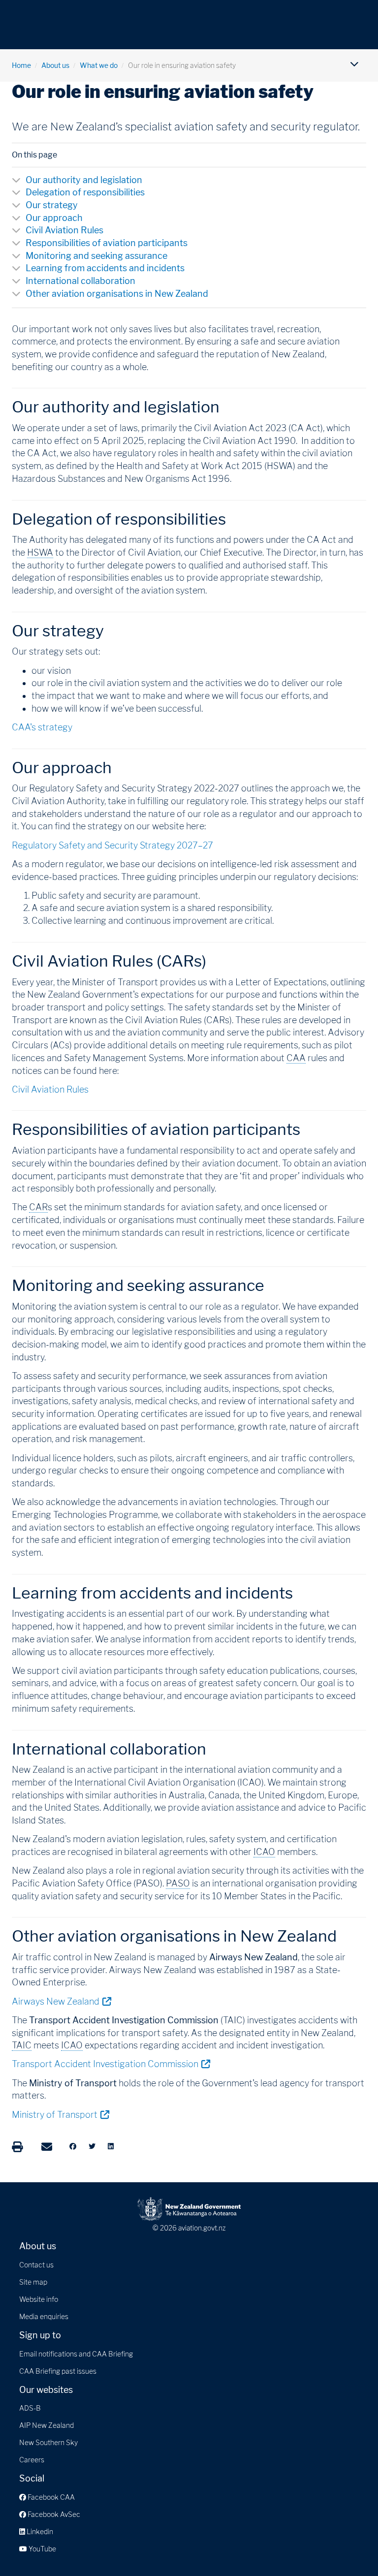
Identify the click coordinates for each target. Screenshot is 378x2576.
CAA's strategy (42, 727)
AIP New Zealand (47, 2425)
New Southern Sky (48, 2442)
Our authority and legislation (84, 180)
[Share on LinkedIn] (111, 2146)
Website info (39, 2299)
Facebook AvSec (53, 2514)
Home (21, 65)
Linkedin (39, 2531)
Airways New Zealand (61, 2001)
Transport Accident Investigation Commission (111, 2064)
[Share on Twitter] (92, 2146)
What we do (99, 65)
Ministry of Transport (60, 2114)
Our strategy (52, 205)
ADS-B (30, 2408)
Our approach (54, 218)
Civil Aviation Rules (64, 230)
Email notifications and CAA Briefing (76, 2354)
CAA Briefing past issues (58, 2371)
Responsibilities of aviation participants (107, 243)
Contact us (36, 2265)
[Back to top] (350, 2548)
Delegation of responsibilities (85, 192)
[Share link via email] (47, 2147)
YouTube (42, 2549)
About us (55, 65)
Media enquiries (44, 2316)
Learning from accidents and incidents (105, 268)
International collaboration (80, 281)
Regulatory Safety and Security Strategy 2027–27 (112, 845)
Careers (32, 2460)
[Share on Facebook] (73, 2146)
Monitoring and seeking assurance (96, 256)
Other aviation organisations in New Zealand (117, 294)
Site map (33, 2282)
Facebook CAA (50, 2497)
